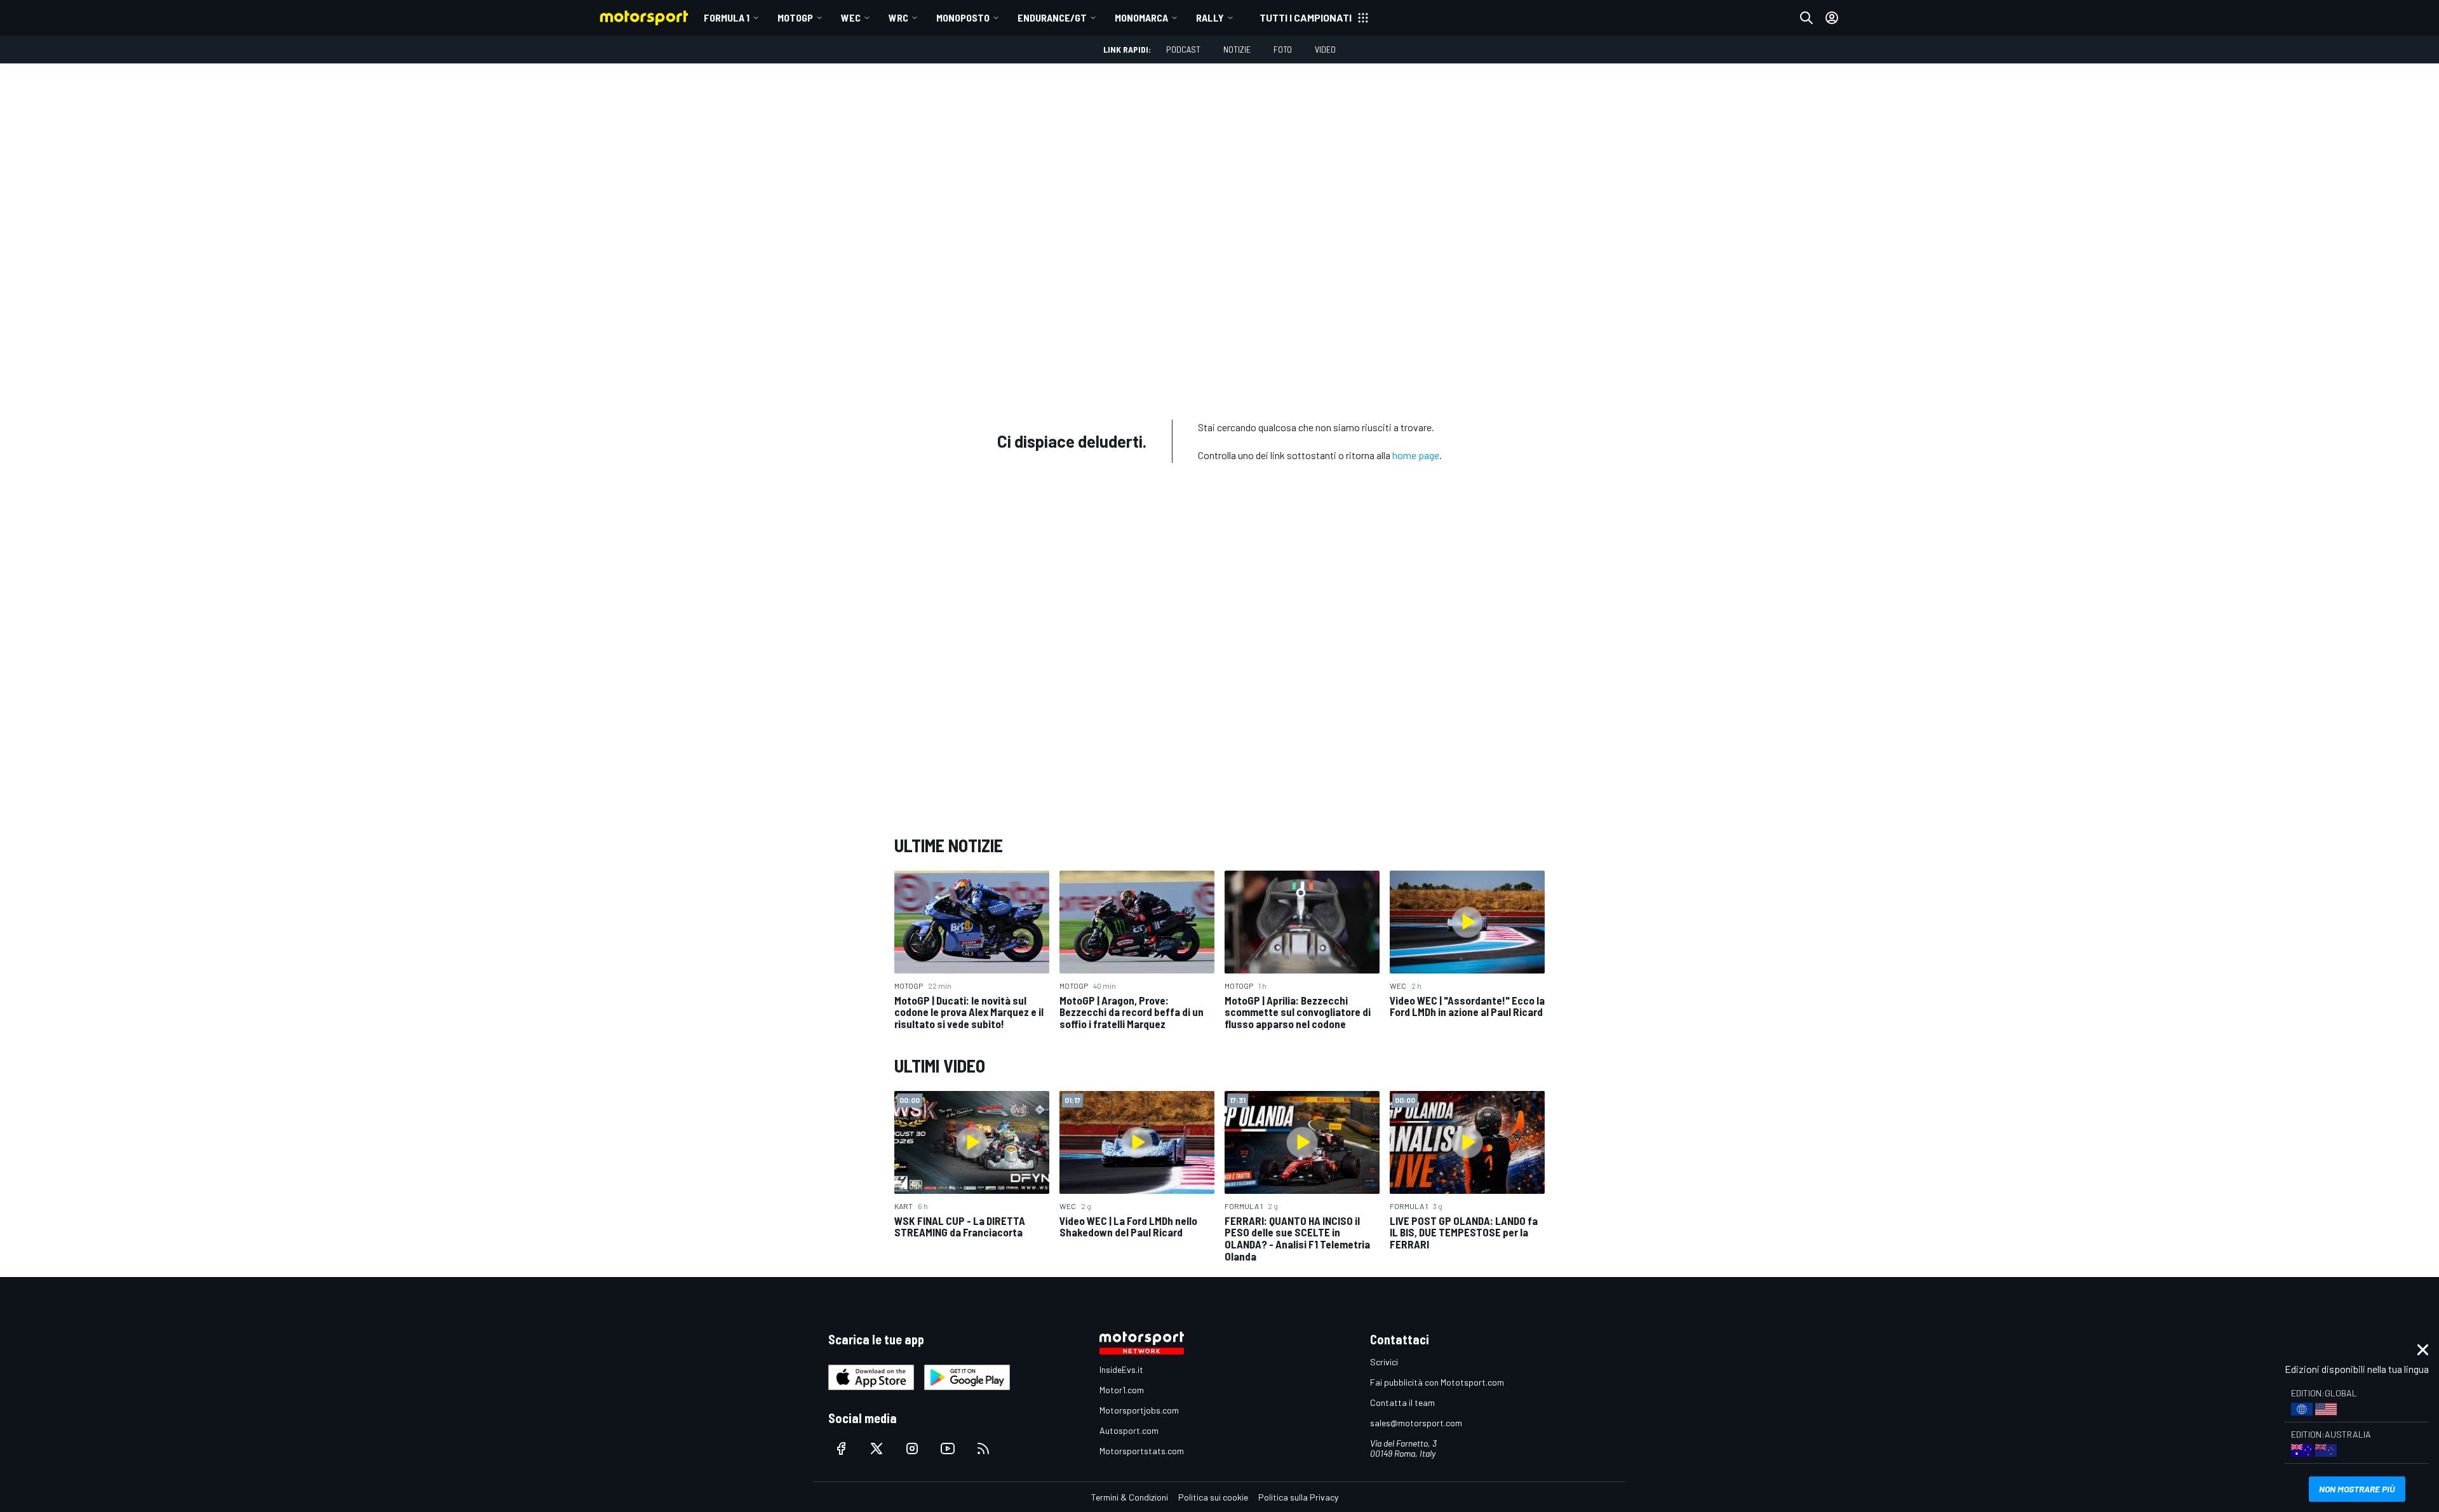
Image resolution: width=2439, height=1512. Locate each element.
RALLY (1210, 17)
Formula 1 (727, 17)
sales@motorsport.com (1416, 1423)
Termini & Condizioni (1130, 1497)
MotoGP (795, 17)
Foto (1283, 49)
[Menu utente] (1832, 18)
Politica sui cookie (1213, 1497)
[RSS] (983, 1448)
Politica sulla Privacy (1298, 1497)
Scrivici (1384, 1362)
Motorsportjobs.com (1139, 1410)
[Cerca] (1806, 18)
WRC (898, 17)
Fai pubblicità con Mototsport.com (1437, 1382)
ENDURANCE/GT (1052, 17)
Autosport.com (1129, 1430)
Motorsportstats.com (1142, 1451)
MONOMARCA (1141, 17)
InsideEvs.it (1121, 1369)
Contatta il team (1402, 1402)
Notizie (1237, 49)
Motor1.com (1122, 1390)
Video (1325, 49)
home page (1416, 455)
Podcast (1183, 49)
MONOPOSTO (963, 17)
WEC (851, 17)
